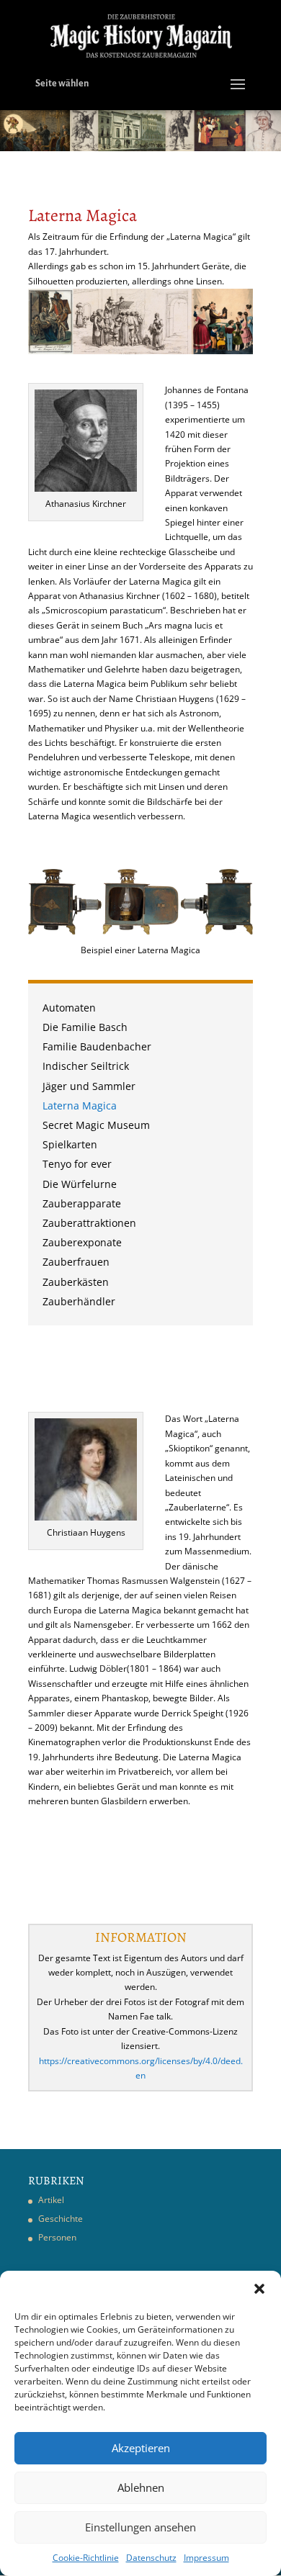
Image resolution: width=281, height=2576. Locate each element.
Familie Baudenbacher (97, 1048)
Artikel (51, 2200)
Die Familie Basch (85, 1028)
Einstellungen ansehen (140, 2527)
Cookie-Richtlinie (86, 2558)
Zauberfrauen (76, 1263)
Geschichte (61, 2219)
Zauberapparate (82, 1205)
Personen (57, 2237)
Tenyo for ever (77, 1165)
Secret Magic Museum (96, 1126)
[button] (259, 2289)
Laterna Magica (80, 1107)
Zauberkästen (76, 1283)
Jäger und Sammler (89, 1087)
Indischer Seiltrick (86, 1067)
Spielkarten (70, 1146)
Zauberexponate (82, 1244)
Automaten (69, 1009)
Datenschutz (151, 2558)
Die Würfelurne (80, 1185)
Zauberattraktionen (89, 1224)
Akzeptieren (141, 2448)
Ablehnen (141, 2487)
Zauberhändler (79, 1303)
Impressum (206, 2558)
